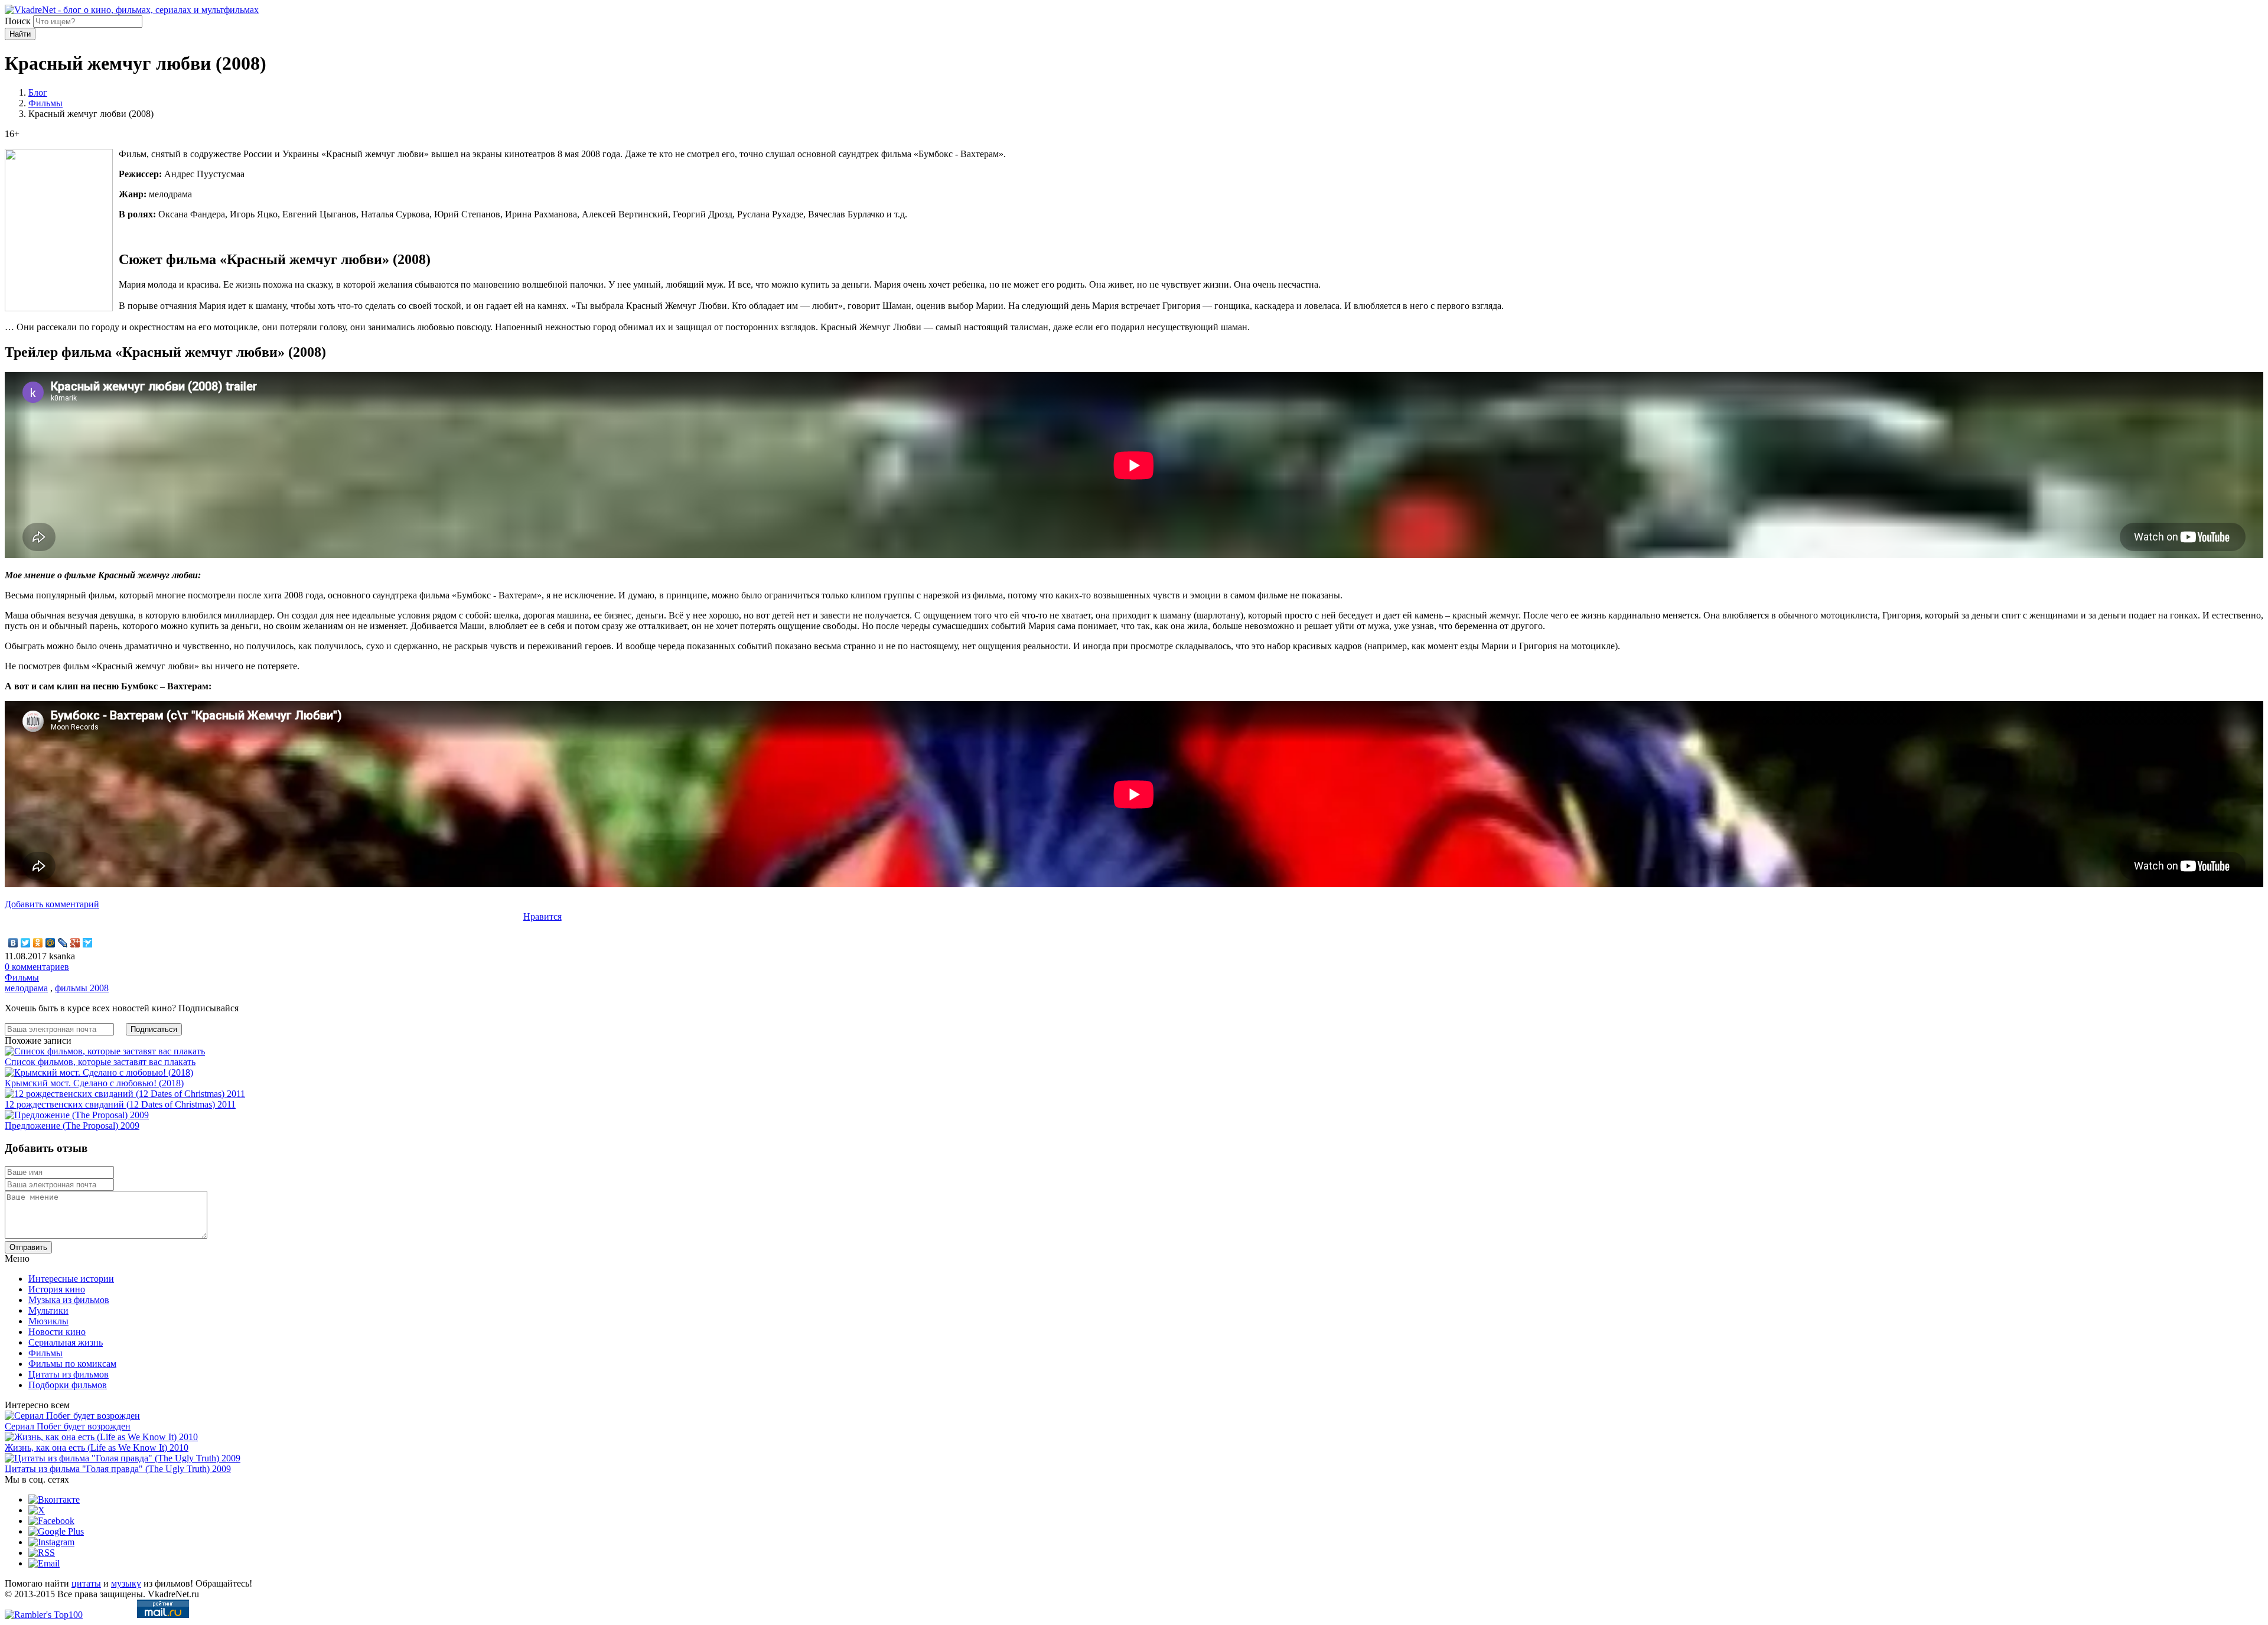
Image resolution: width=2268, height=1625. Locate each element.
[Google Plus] (75, 943)
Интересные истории (71, 1279)
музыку (126, 1583)
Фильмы (45, 103)
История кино (57, 1289)
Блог (38, 92)
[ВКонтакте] (13, 943)
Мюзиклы (48, 1321)
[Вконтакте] (54, 1499)
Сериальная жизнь (66, 1342)
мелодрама (26, 988)
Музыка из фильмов (69, 1300)
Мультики (48, 1310)
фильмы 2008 (82, 988)
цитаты (86, 1583)
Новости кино (57, 1332)
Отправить (28, 1247)
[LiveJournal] (63, 943)
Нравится (542, 916)
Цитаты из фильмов (69, 1374)
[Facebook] (51, 1521)
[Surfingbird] (88, 943)
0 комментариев (37, 967)
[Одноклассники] (38, 943)
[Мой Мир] (50, 943)
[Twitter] (26, 943)
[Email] (44, 1563)
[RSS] (42, 1553)
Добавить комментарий (52, 904)
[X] (37, 1510)
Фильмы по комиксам (72, 1364)
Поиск (18, 21)
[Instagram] (51, 1542)
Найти (20, 34)
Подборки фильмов (68, 1385)
